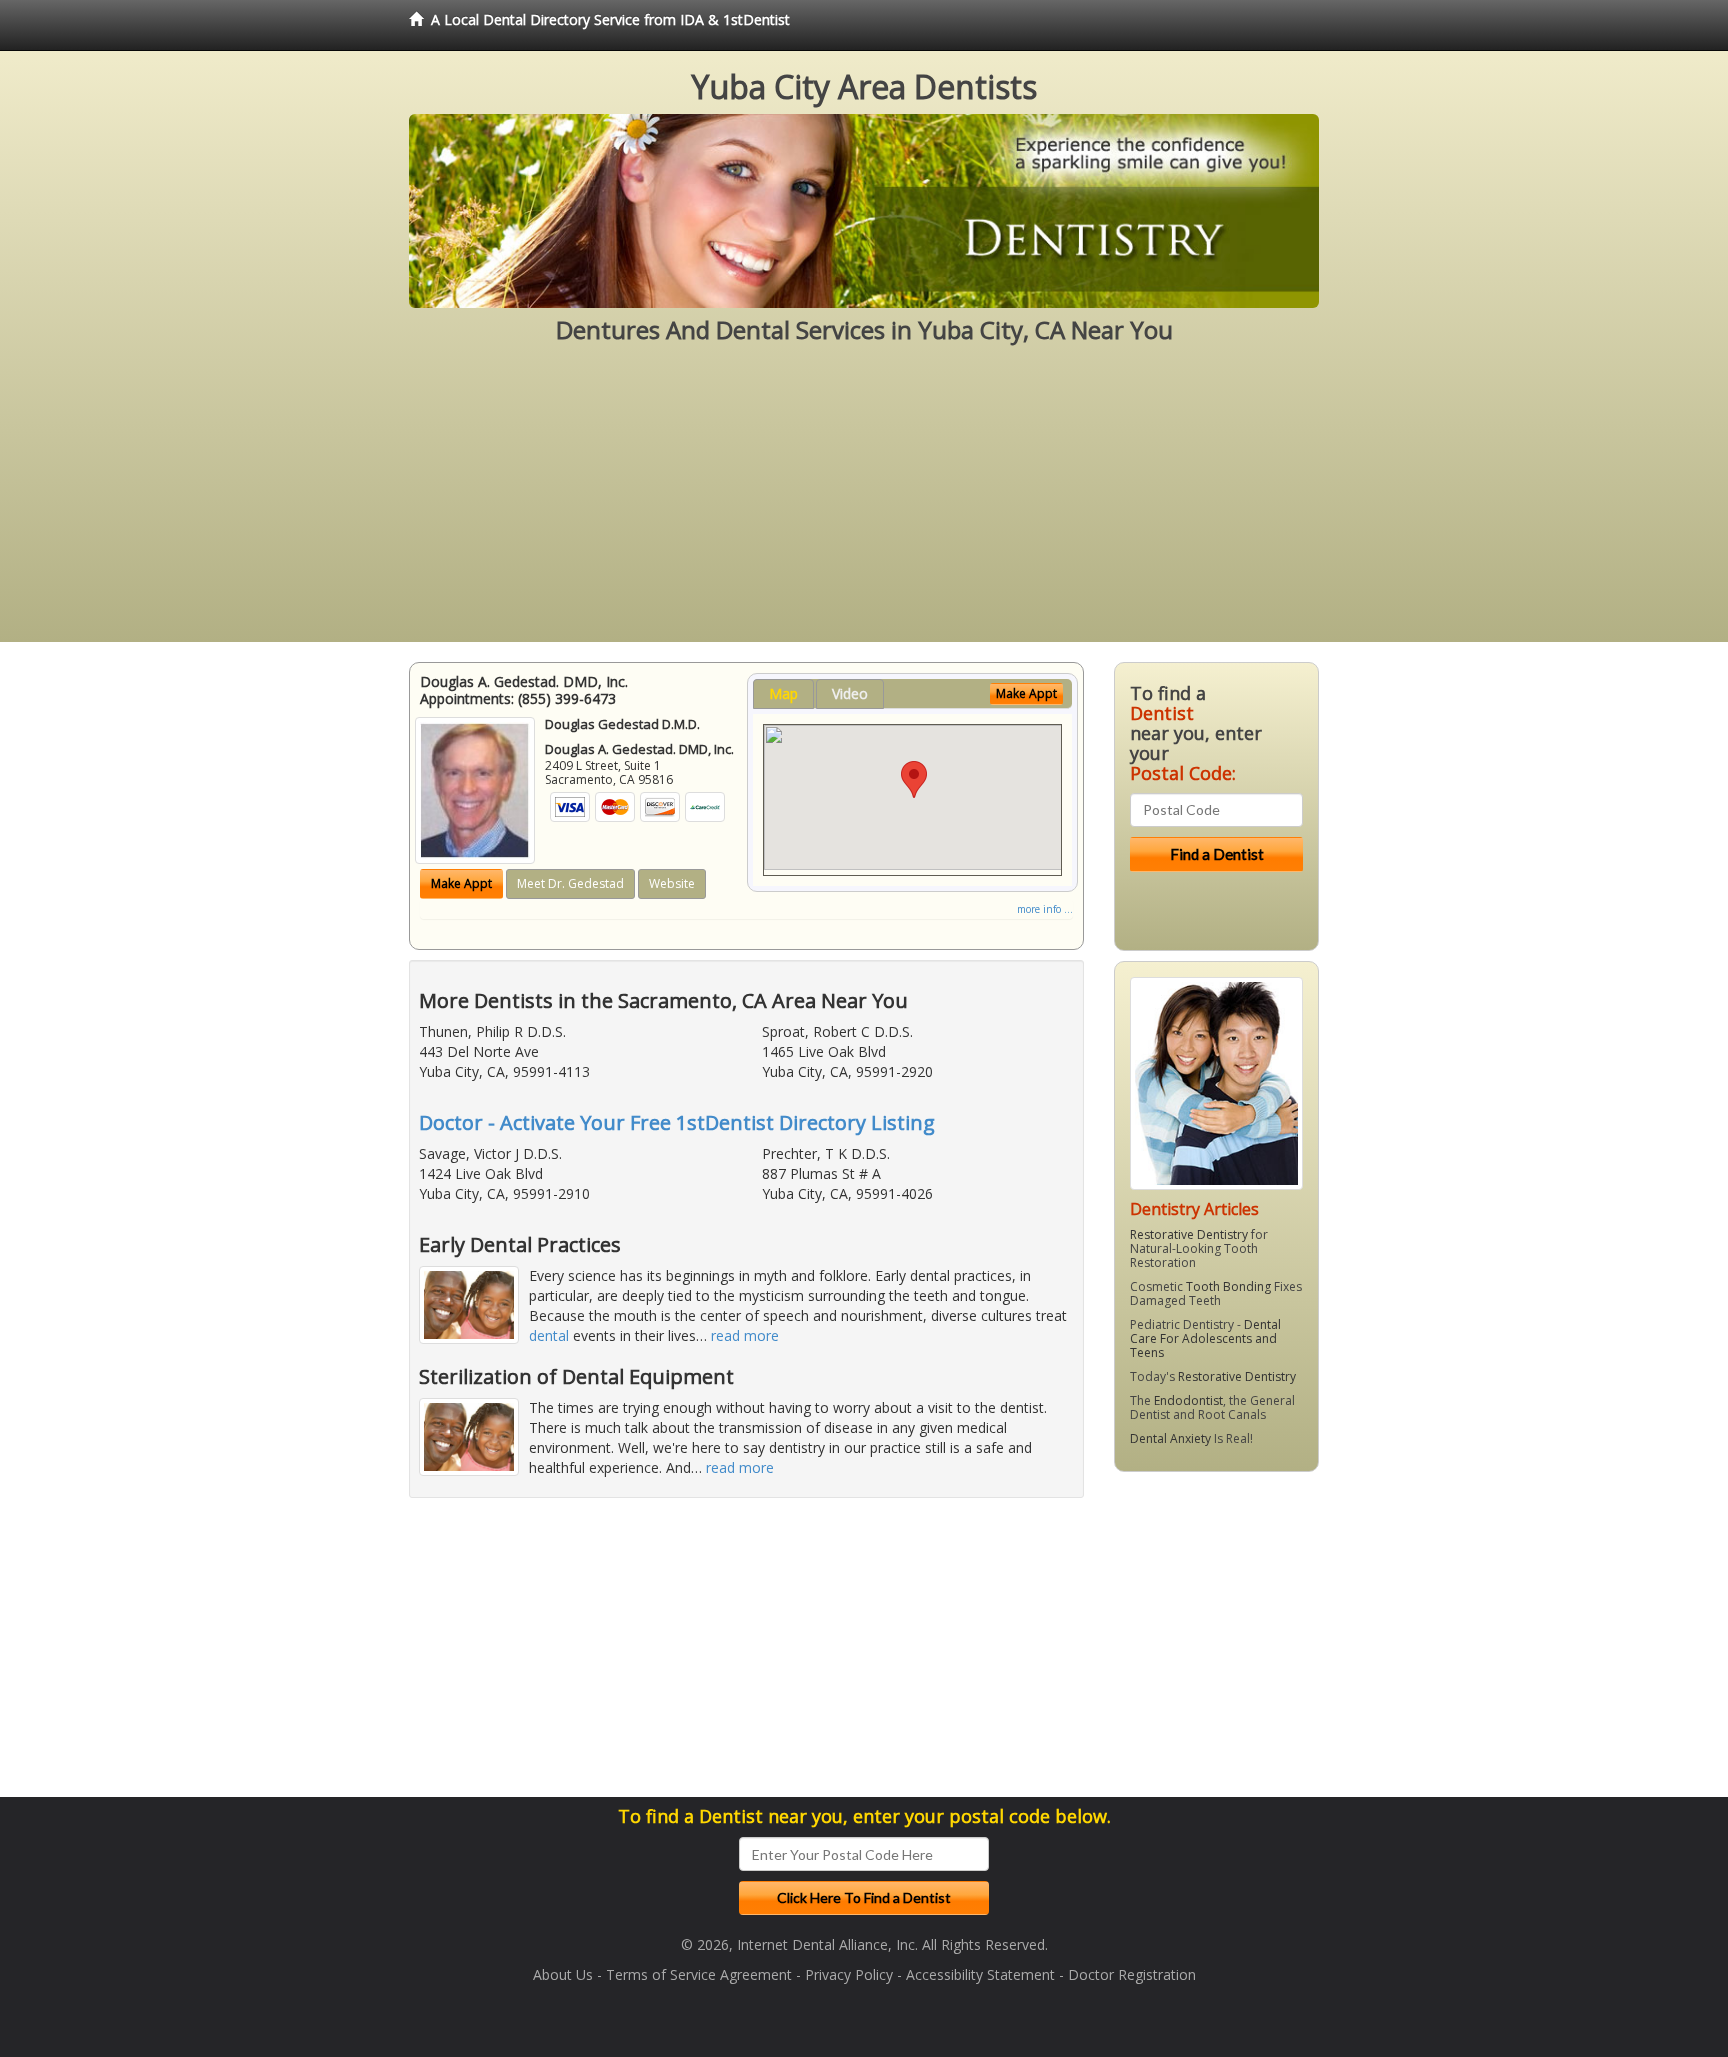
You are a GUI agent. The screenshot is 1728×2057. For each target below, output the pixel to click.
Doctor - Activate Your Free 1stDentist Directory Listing (677, 1122)
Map (783, 693)
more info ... (1045, 909)
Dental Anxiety (1170, 1438)
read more (745, 1335)
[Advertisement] (864, 502)
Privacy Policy (849, 1974)
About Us (563, 1974)
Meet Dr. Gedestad (570, 883)
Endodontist (1188, 1400)
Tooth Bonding (1228, 1286)
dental (549, 1335)
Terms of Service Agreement (699, 1974)
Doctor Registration (1132, 1974)
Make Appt (461, 883)
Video (850, 693)
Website (672, 883)
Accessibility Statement (980, 1974)
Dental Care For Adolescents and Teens (1205, 1338)
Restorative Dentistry (1189, 1234)
